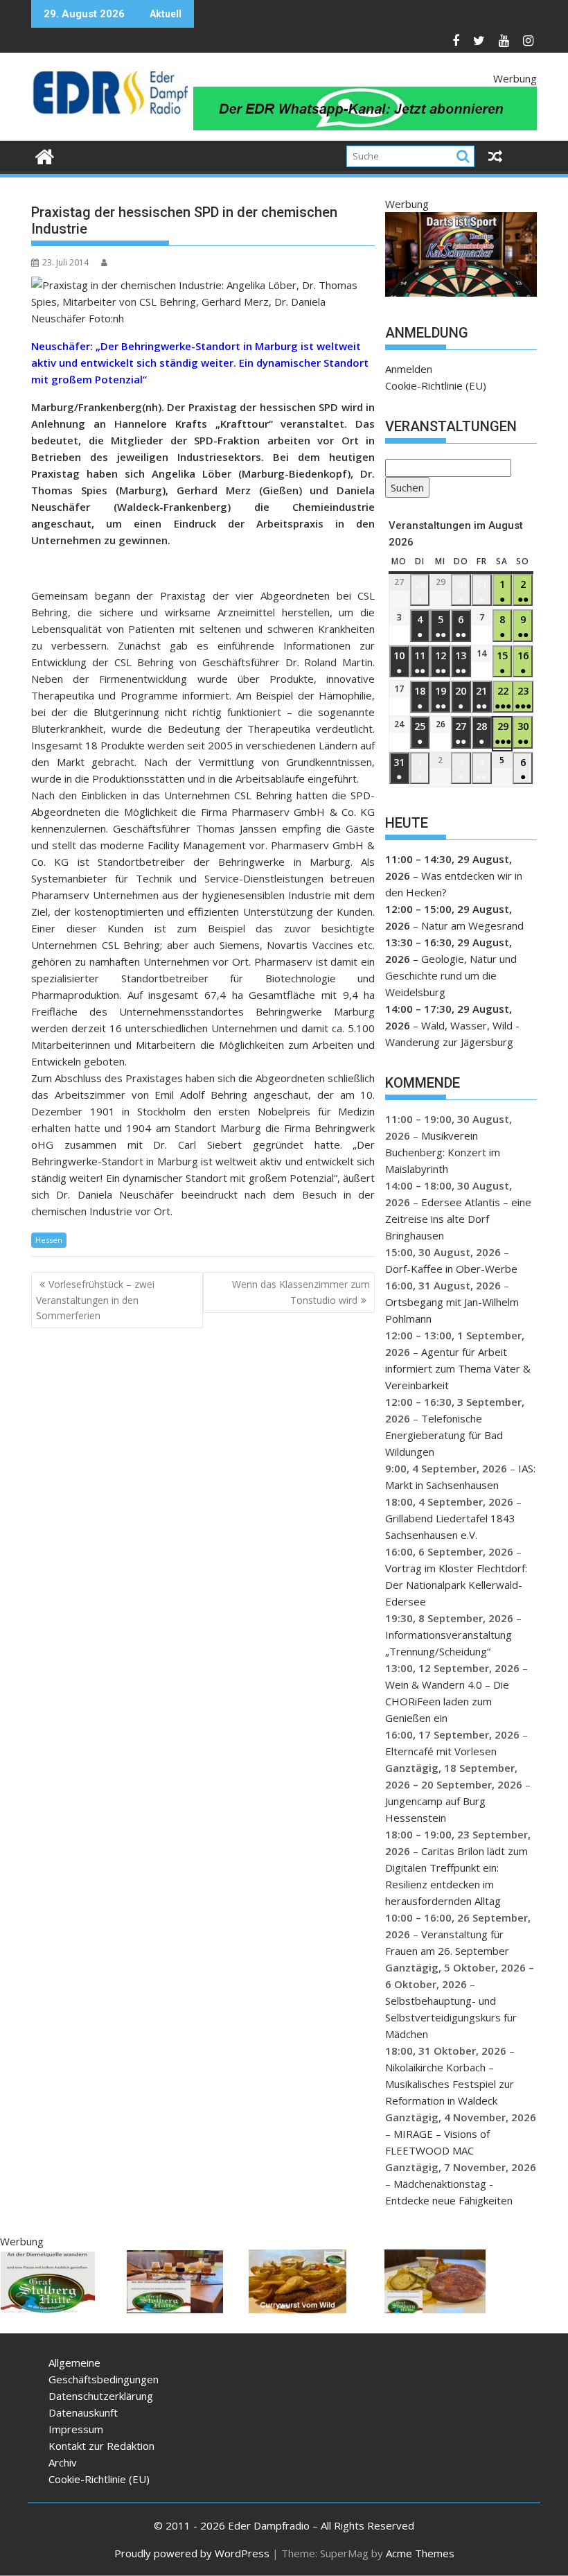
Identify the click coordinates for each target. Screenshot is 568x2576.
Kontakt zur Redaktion (101, 2446)
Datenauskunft (83, 2412)
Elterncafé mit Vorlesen (441, 1751)
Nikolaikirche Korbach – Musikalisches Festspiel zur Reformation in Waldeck (450, 2084)
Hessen (49, 1240)
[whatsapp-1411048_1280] (365, 126)
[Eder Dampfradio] (45, 155)
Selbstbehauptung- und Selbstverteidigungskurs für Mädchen (451, 2017)
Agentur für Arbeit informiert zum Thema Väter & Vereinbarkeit (458, 1368)
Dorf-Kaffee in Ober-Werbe (451, 1269)
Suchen (405, 489)
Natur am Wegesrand (472, 925)
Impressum (76, 2429)
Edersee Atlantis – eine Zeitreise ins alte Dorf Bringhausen (458, 1219)
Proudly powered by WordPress (192, 2553)
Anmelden (409, 369)
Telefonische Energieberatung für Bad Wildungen (444, 1435)
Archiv (63, 2462)
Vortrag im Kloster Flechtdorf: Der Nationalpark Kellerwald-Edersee (456, 1585)
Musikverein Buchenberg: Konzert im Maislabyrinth (443, 1152)
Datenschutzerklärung (101, 2396)
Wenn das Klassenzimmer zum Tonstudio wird (301, 1292)
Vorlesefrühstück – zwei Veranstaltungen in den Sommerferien (95, 1300)
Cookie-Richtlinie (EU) (436, 385)
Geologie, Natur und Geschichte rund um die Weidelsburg (451, 975)
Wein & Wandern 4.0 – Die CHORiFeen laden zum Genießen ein (447, 1701)
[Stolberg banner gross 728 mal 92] (252, 2309)
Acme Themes (420, 2553)
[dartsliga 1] (461, 293)
